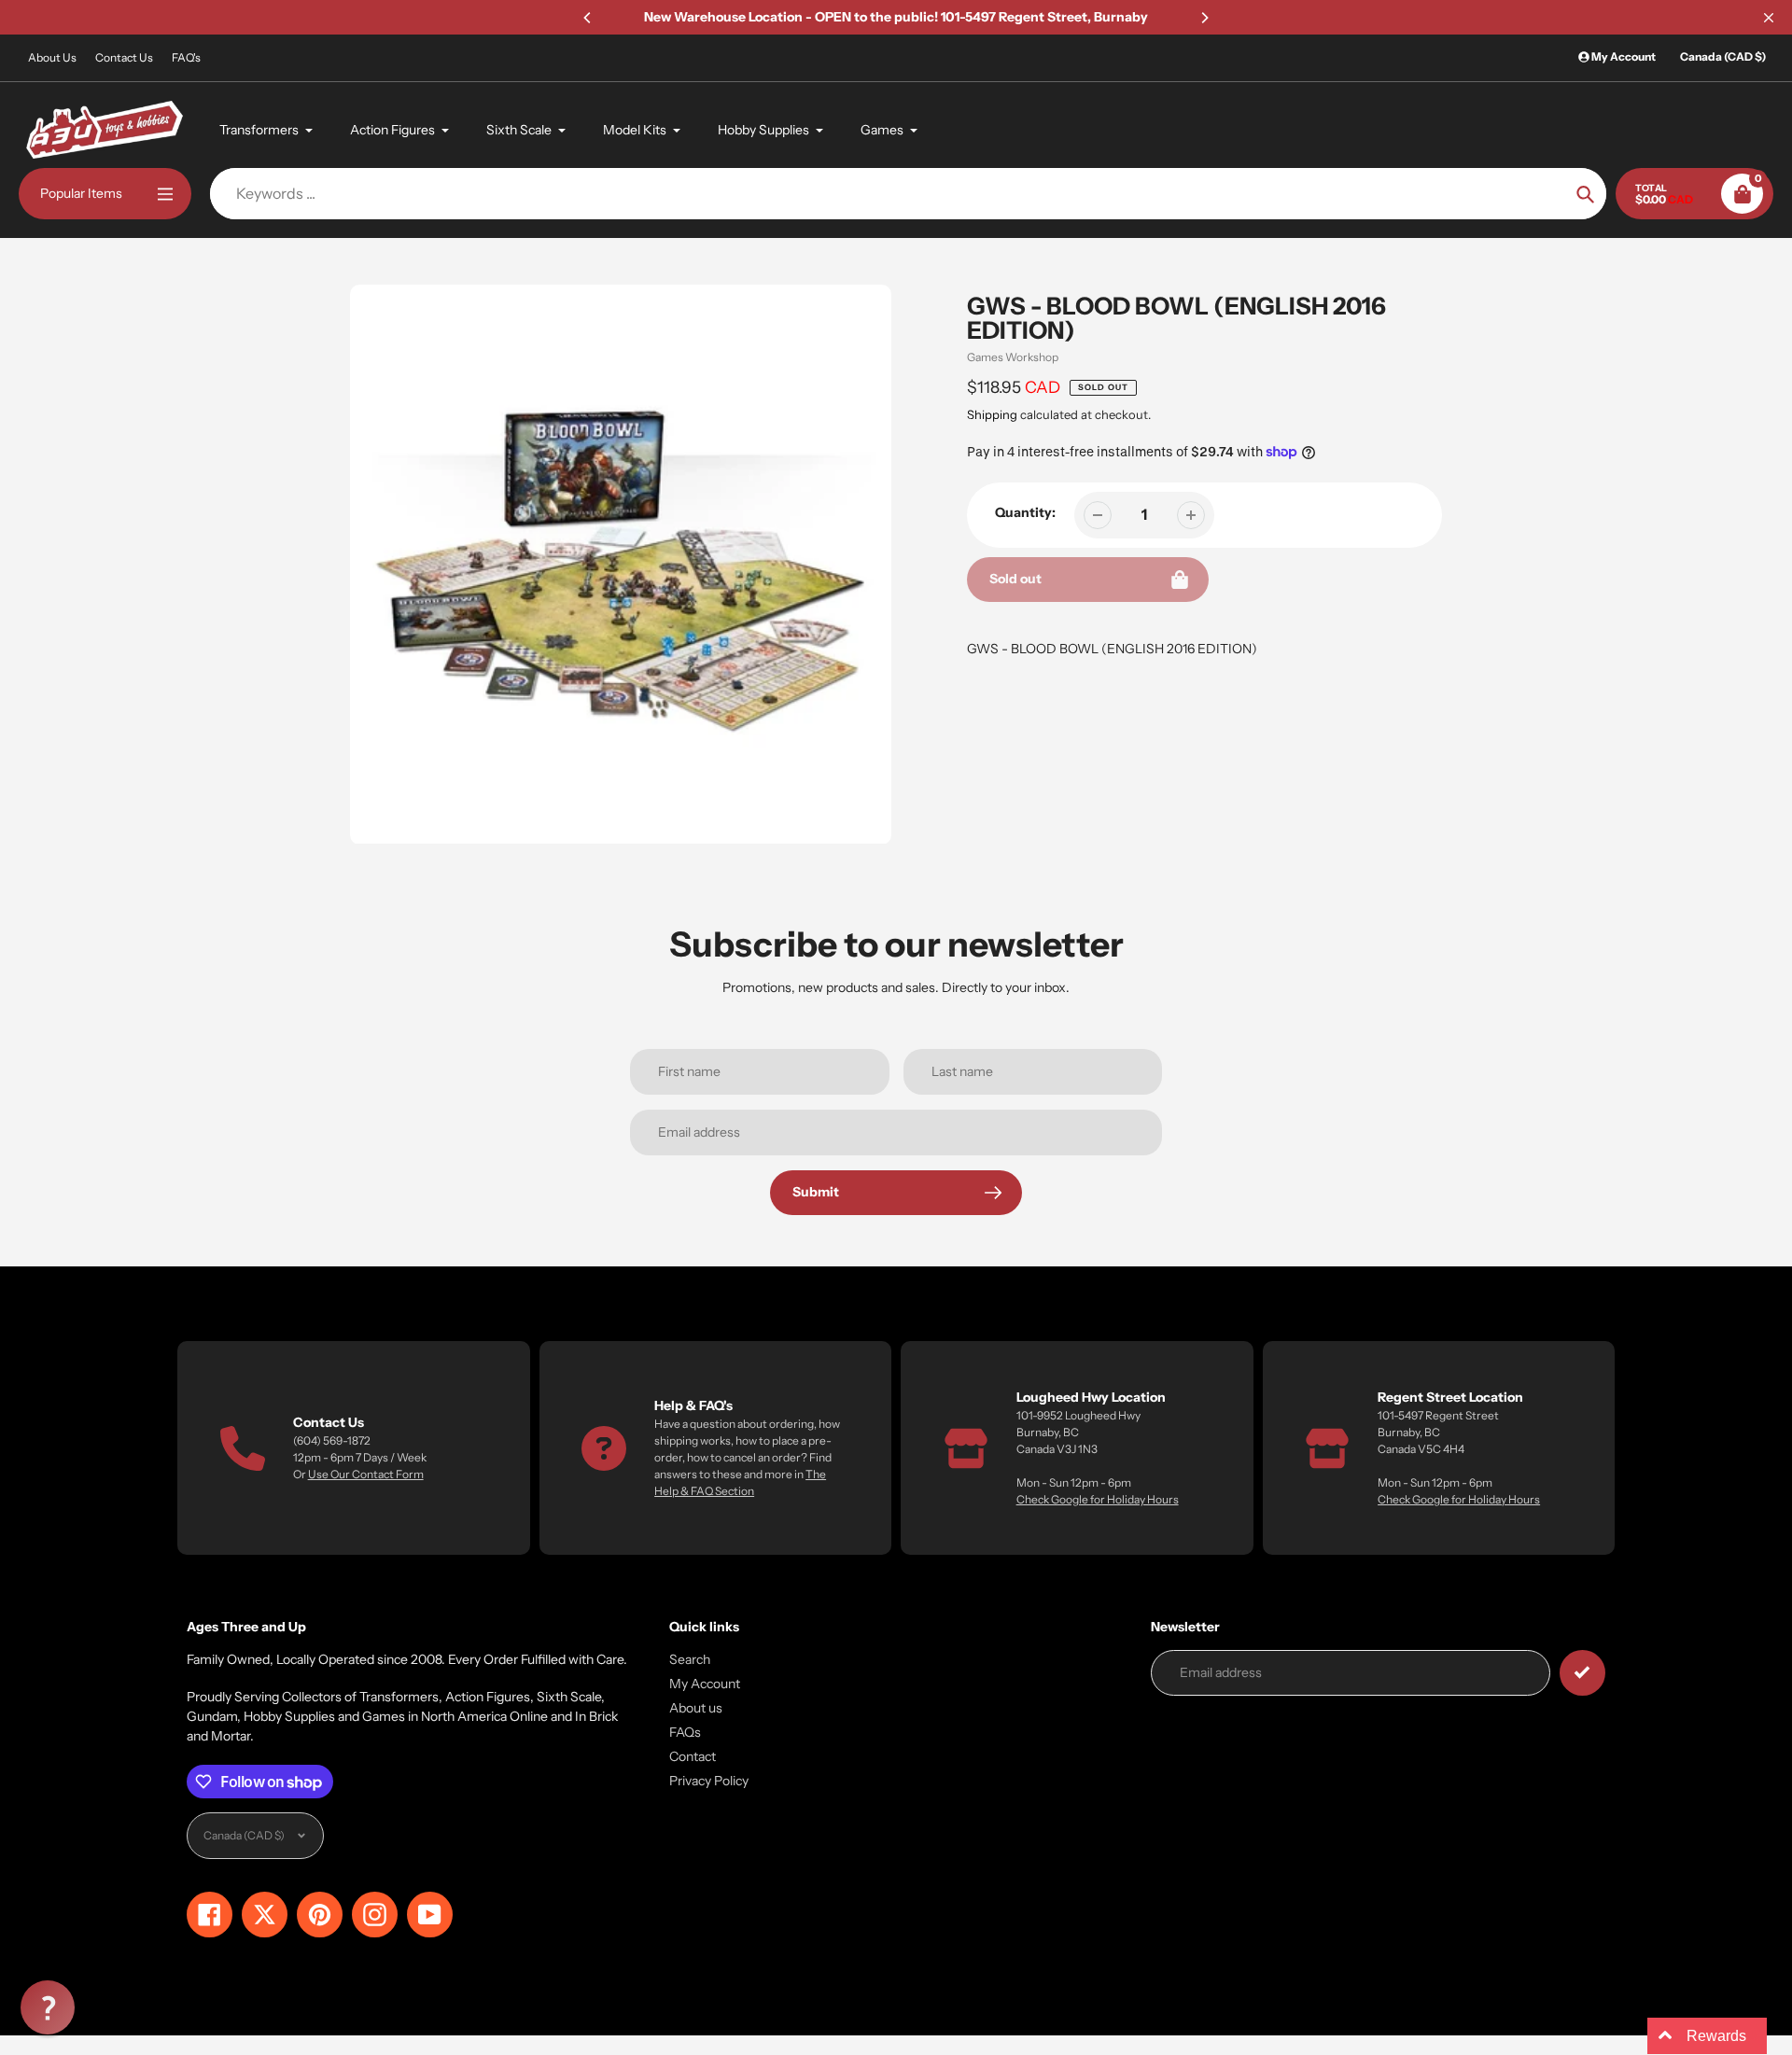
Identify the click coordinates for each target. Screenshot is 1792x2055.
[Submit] (1582, 1673)
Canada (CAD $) (1723, 56)
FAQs (685, 1732)
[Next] (1204, 18)
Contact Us (124, 57)
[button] (48, 2007)
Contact (693, 1756)
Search (690, 1659)
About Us (52, 57)
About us (696, 1708)
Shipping (992, 414)
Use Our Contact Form (366, 1474)
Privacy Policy (709, 1781)
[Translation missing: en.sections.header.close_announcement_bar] (1769, 18)
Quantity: (1025, 512)
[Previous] (588, 18)
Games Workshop (1013, 357)
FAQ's (186, 57)
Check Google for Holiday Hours (1098, 1499)
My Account (705, 1684)
